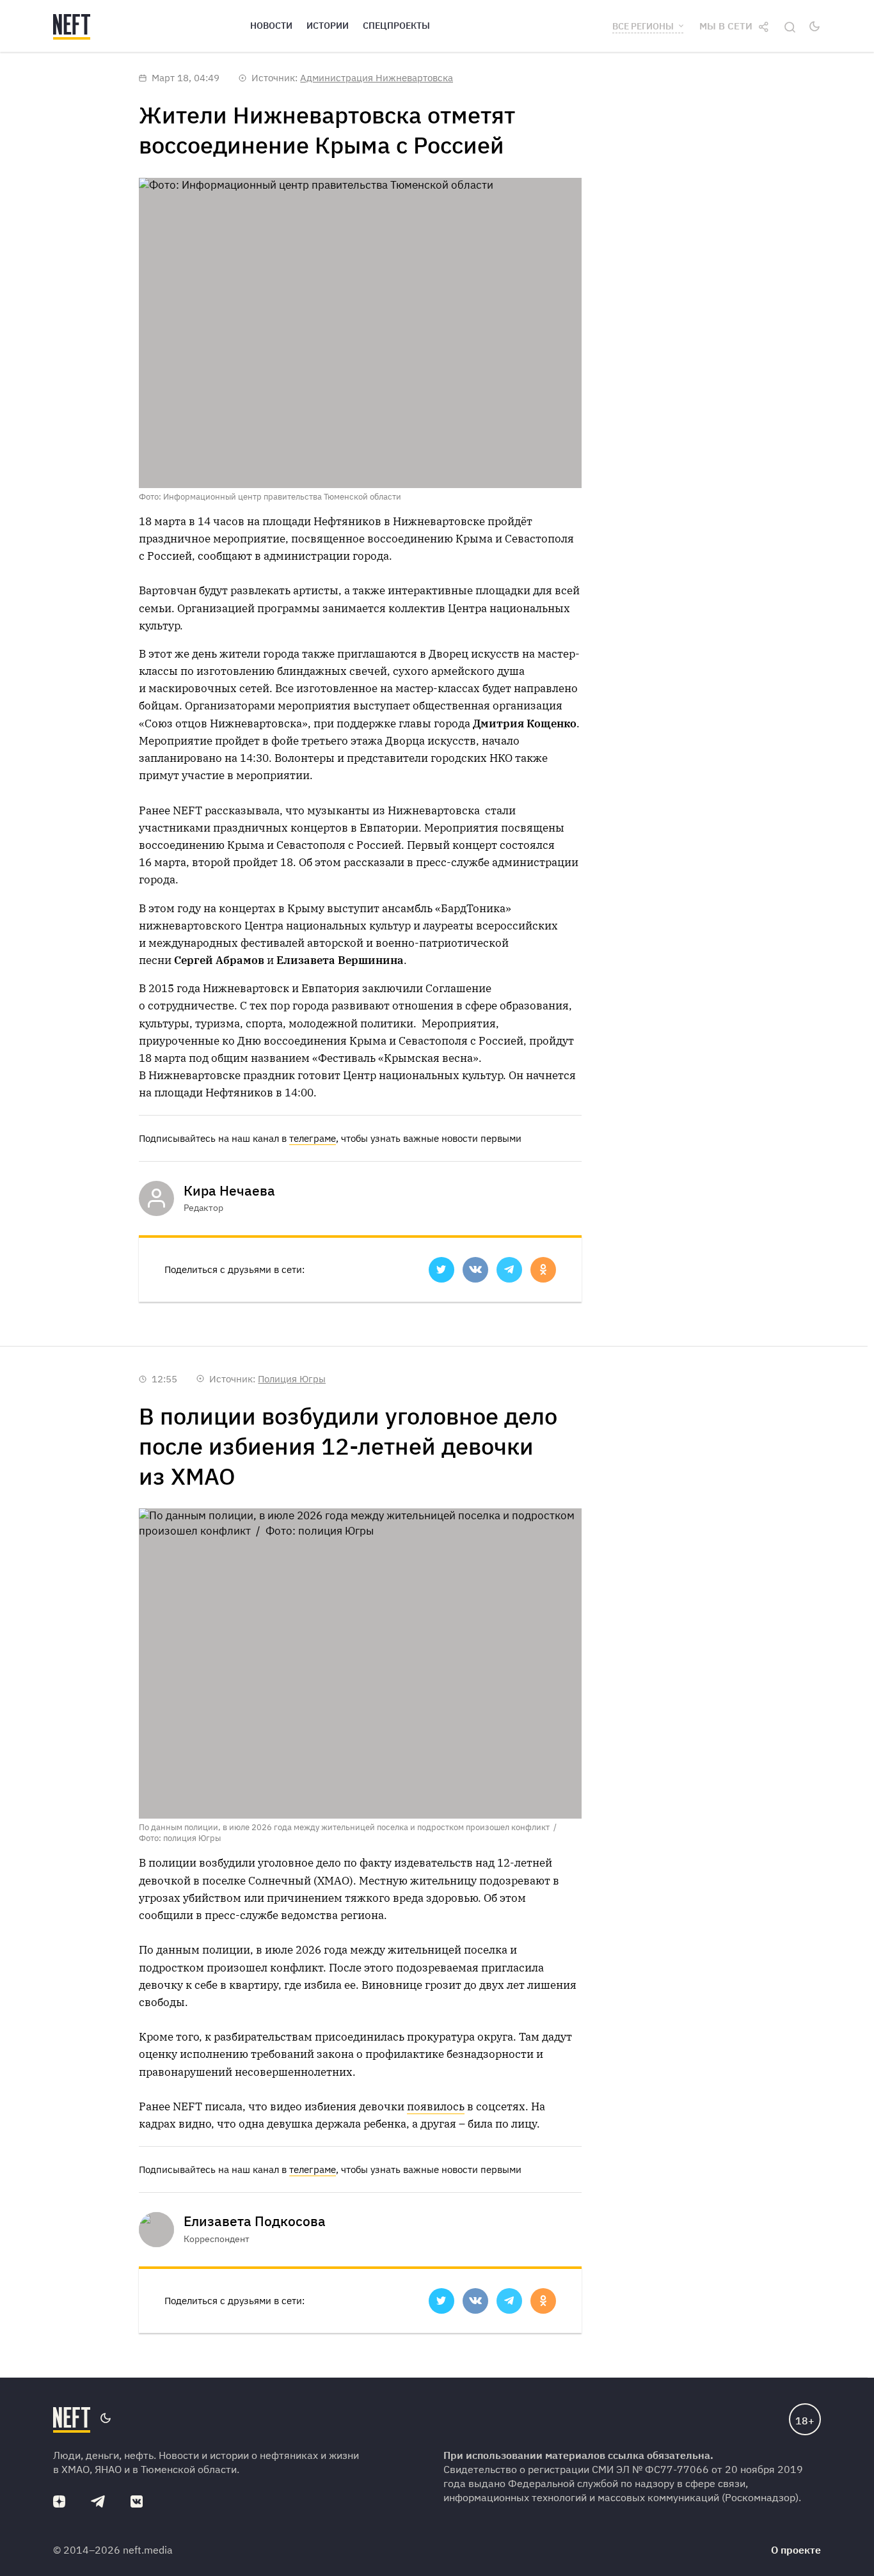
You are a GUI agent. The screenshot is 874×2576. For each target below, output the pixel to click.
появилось (436, 2106)
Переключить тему (814, 26)
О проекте (796, 2550)
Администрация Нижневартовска (377, 78)
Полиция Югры (292, 1379)
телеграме (313, 1138)
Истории (328, 26)
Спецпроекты (396, 26)
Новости (271, 26)
